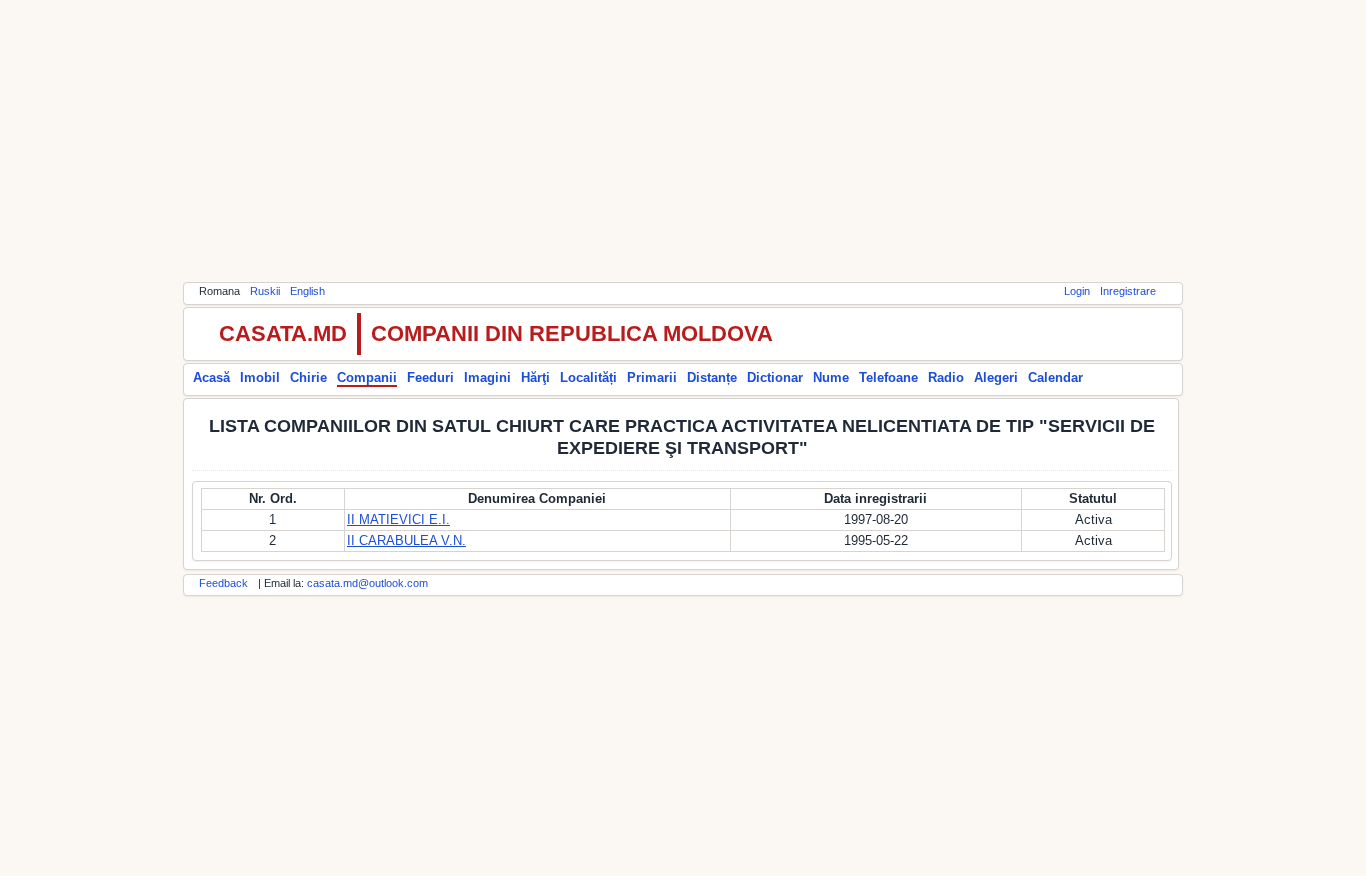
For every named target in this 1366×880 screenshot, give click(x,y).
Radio (946, 377)
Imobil (260, 377)
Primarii (652, 377)
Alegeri (996, 377)
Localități (588, 377)
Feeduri (430, 377)
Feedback (223, 583)
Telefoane (888, 377)
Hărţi (535, 377)
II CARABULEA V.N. (406, 540)
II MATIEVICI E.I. (398, 519)
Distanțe (712, 377)
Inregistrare (1128, 291)
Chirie (308, 377)
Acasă (211, 377)
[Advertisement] (683, 140)
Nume (831, 377)
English (307, 291)
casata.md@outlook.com (367, 583)
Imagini (487, 377)
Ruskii (265, 291)
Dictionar (775, 377)
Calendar (1055, 377)
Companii (367, 377)
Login (1077, 291)
